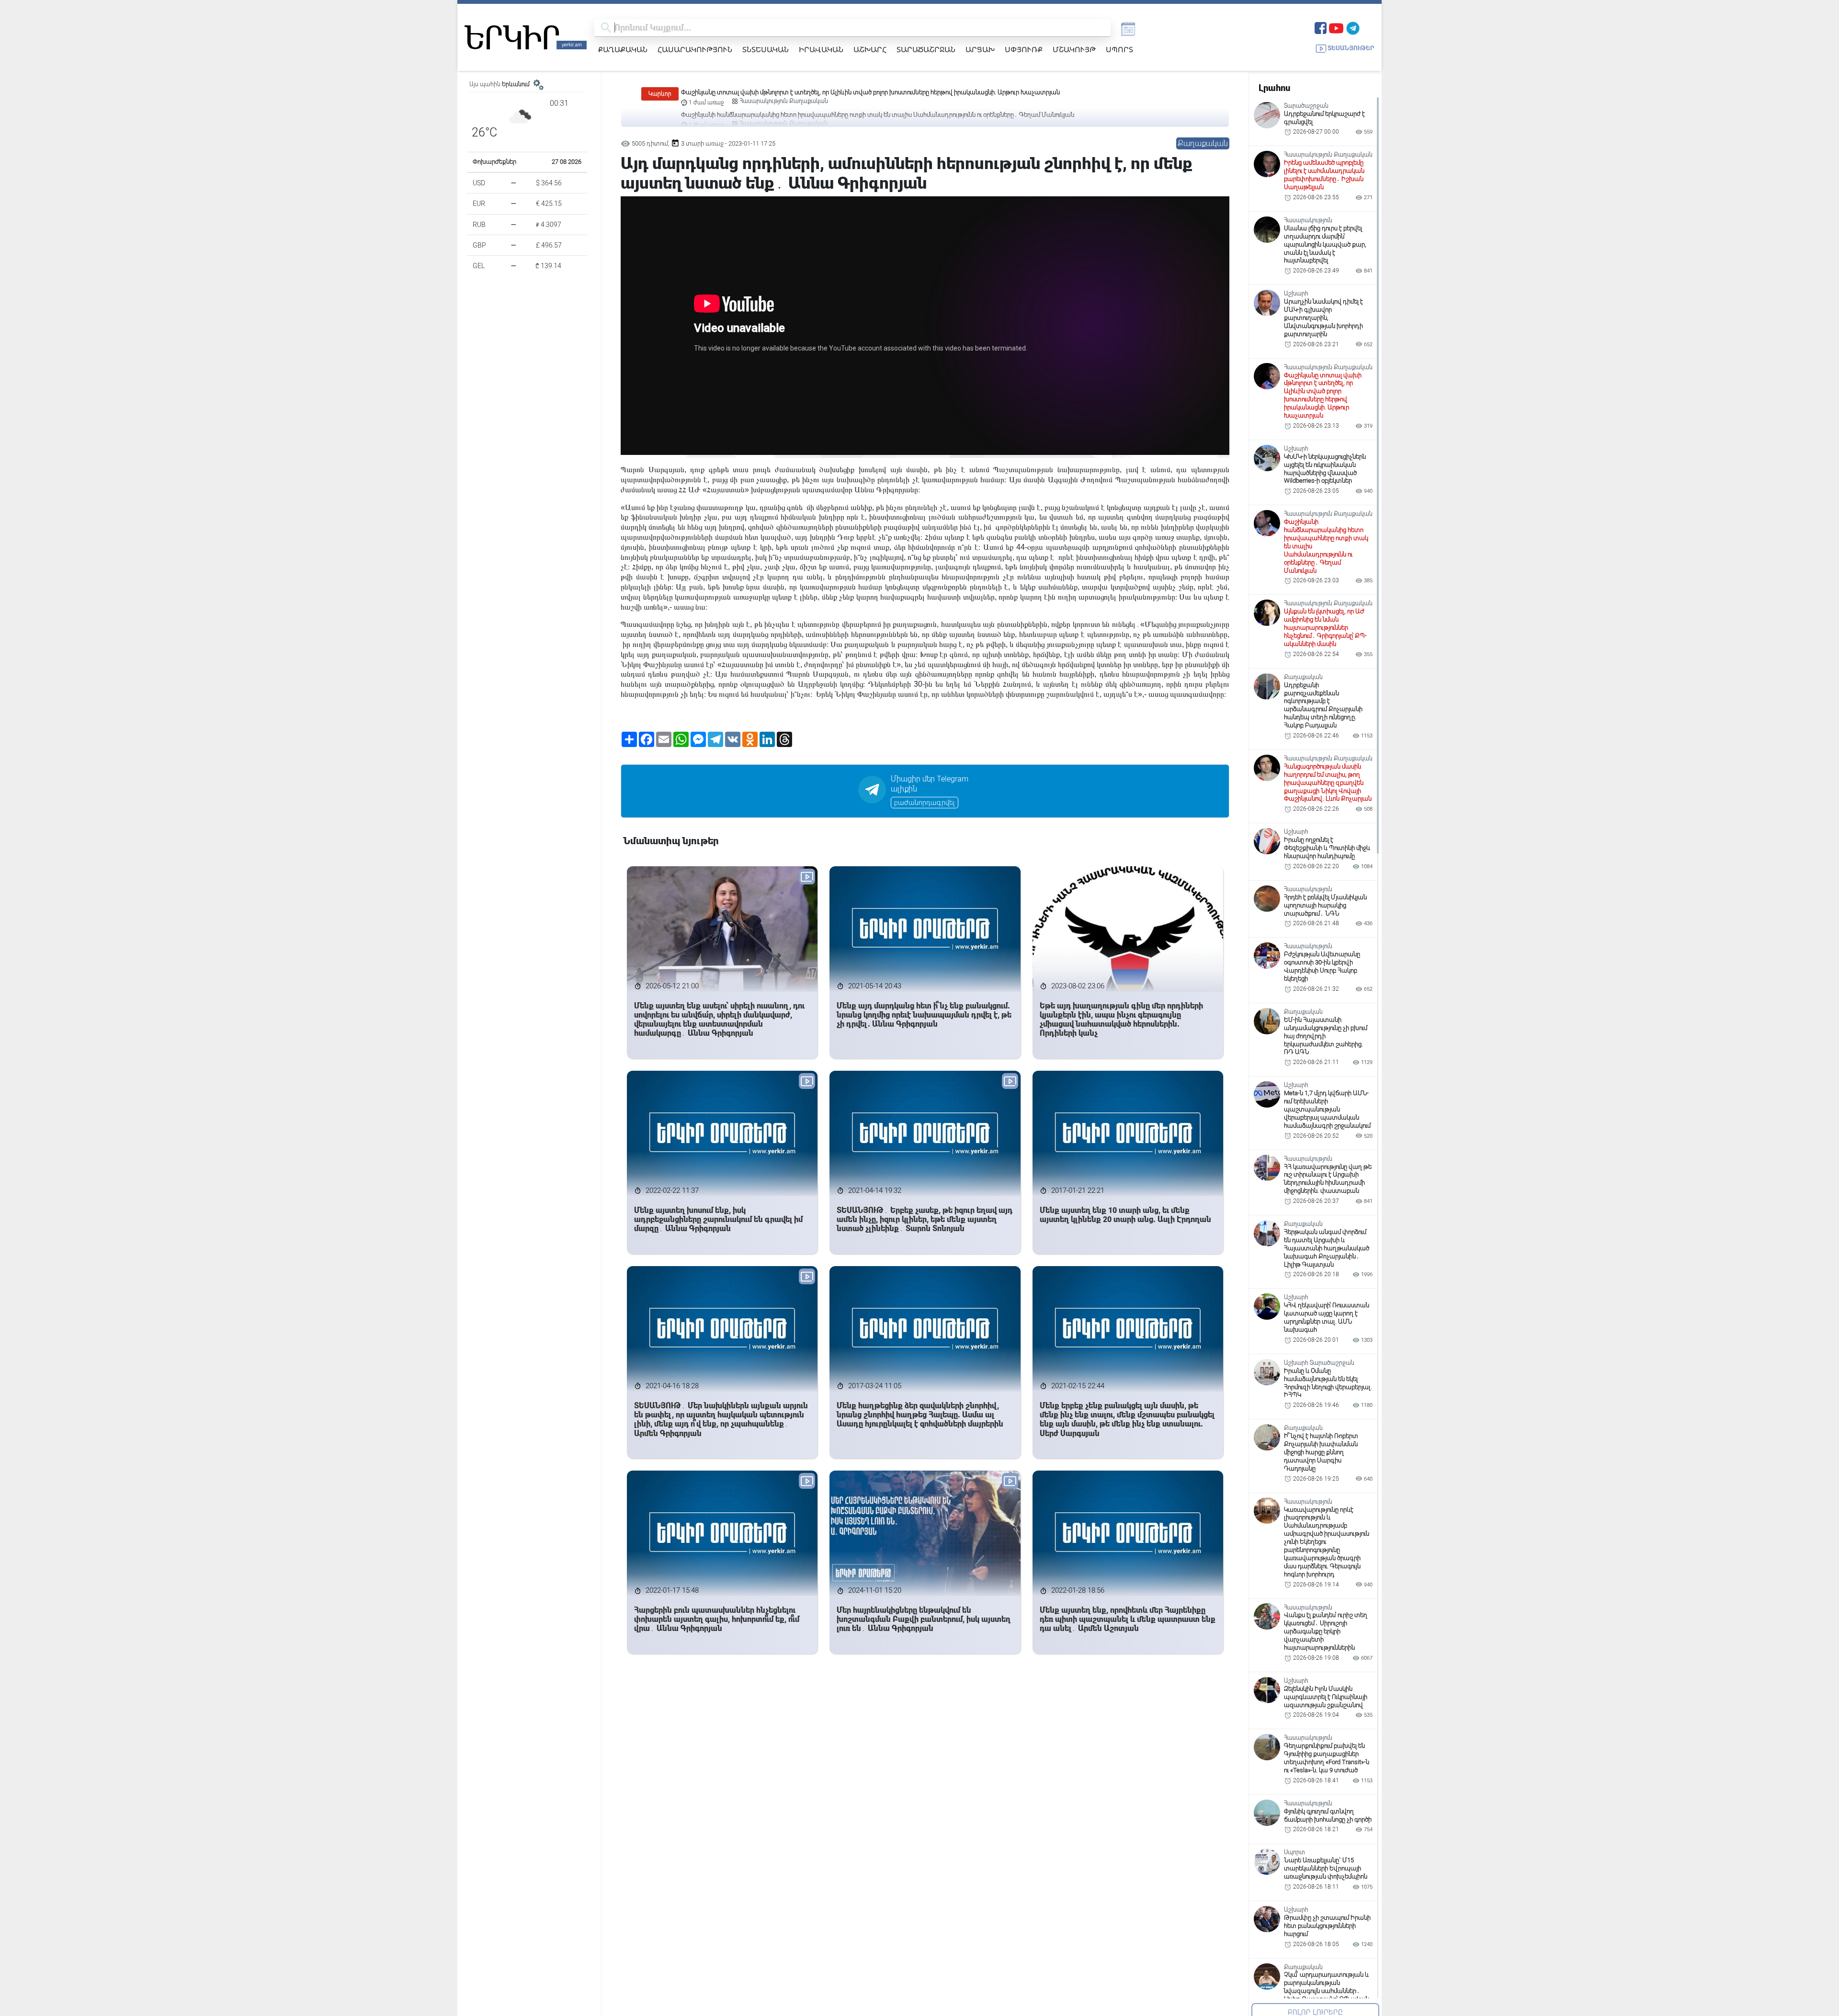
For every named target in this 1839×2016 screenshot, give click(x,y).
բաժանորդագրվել (925, 803)
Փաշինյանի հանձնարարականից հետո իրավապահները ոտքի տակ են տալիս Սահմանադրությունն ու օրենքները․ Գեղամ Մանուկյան (878, 92)
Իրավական (821, 49)
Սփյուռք (1024, 49)
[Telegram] (1353, 27)
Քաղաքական (623, 49)
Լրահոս (1274, 88)
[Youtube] (1336, 27)
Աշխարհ (870, 49)
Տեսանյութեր (1351, 48)
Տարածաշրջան (926, 49)
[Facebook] (1321, 27)
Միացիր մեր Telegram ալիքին (930, 784)
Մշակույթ (1074, 49)
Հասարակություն (695, 49)
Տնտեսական (766, 49)
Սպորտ (1119, 49)
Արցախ (980, 49)
